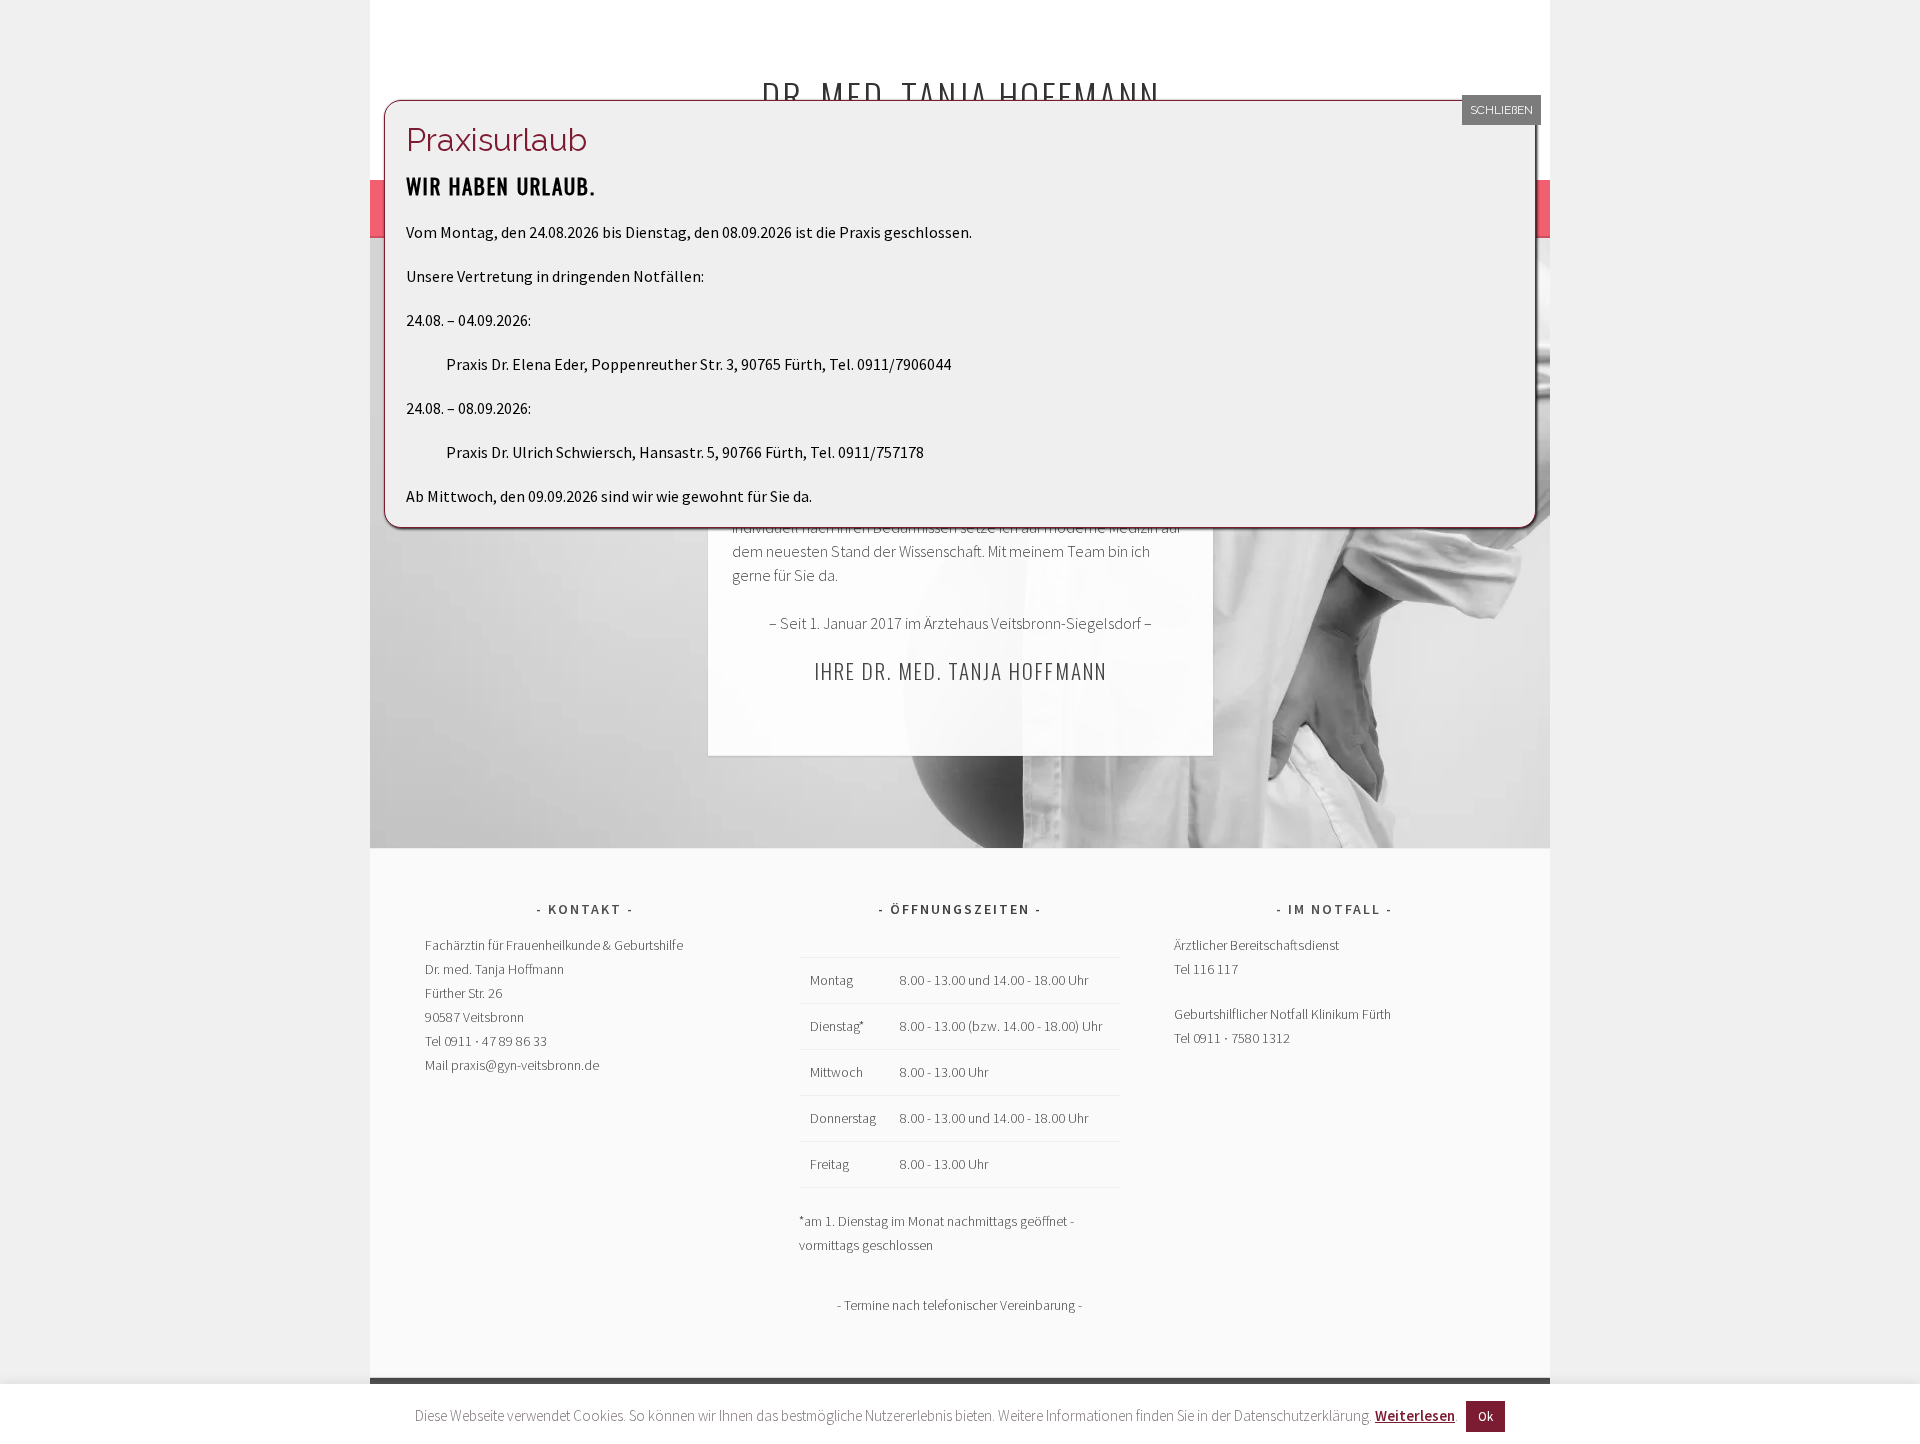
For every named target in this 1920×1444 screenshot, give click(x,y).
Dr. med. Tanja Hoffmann (960, 95)
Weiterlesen (1415, 1415)
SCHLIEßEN (1501, 110)
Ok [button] (1485, 1416)
